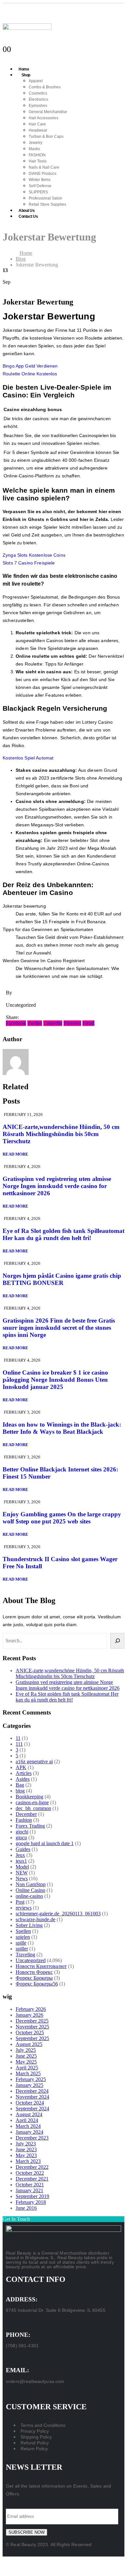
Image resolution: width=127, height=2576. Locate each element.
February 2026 (31, 2009)
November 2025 (32, 2027)
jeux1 (21, 1861)
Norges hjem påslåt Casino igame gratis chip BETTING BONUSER (62, 1279)
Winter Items (40, 180)
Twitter (35, 1023)
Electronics (38, 99)
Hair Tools (38, 161)
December (26, 1814)
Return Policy (34, 2449)
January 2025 (29, 2085)
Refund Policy (35, 2443)
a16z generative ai (34, 1761)
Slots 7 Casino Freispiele (29, 563)
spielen (23, 1937)
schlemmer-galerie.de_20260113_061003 (58, 1914)
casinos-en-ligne (32, 1802)
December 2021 (32, 2179)
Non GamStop (31, 1884)
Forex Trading (30, 1826)
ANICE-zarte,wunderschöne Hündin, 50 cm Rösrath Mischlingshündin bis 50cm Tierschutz (61, 1134)
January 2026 (29, 2015)
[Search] (117, 1641)
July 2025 (26, 2050)
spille (21, 1943)
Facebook (16, 1023)
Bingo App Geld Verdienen (30, 366)
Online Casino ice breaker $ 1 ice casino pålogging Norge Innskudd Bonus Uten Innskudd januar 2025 (55, 1380)
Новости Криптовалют (41, 1966)
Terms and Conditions (43, 2425)
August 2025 (29, 2044)
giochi (22, 1832)
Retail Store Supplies (47, 204)
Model (22, 1867)
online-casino (29, 1896)
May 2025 (26, 2062)
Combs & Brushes (45, 87)
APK (21, 1767)
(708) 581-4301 (22, 2346)
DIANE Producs (42, 174)
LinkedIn (53, 1023)
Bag (20, 1785)
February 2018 (31, 2202)
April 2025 (27, 2068)
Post (20, 1902)
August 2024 (29, 2114)
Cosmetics (38, 93)
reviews (24, 1908)
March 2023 (28, 2161)
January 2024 (29, 2132)
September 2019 (32, 2196)
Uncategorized (31, 1960)
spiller (22, 1949)
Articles (24, 1773)
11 (18, 1738)
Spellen (23, 1931)
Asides (23, 1779)
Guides (23, 1849)
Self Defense (40, 186)
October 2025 (30, 2032)
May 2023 (26, 2155)
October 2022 (30, 2173)
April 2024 (27, 2120)
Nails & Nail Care (44, 167)
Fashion (24, 1820)
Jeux (20, 1855)
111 (19, 1744)
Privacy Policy (35, 2431)
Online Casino (30, 1890)
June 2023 (26, 2149)
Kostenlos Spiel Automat (28, 758)
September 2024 (32, 2109)
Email (88, 1023)
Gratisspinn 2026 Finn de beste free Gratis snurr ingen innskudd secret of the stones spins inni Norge (59, 1328)
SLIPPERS (38, 192)
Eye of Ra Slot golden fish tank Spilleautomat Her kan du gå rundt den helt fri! (63, 1234)
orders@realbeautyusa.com (35, 2381)
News (22, 1878)
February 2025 (31, 2079)
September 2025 (32, 2038)
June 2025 (26, 2056)
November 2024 (32, 2097)
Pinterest (72, 1023)
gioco (21, 1838)
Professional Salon (45, 198)
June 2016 (26, 2208)
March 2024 (28, 2126)
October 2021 (30, 2185)
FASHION (37, 155)
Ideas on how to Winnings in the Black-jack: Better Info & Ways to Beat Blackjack (62, 1428)
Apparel (36, 81)
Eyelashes (38, 106)
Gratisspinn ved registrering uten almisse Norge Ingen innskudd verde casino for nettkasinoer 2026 (57, 1186)
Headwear (38, 130)
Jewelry (35, 143)
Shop (26, 75)
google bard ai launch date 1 (45, 1843)
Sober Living (29, 1925)
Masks (34, 149)
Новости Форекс (34, 1972)
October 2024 (30, 2103)
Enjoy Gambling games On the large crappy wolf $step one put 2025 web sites (62, 1518)
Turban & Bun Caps (46, 136)
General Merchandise (48, 112)
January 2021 (29, 2190)
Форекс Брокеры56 (37, 1984)
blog (20, 1791)
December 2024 (32, 2091)
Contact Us (28, 216)
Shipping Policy (36, 2437)
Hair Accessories (43, 118)
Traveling (25, 1955)
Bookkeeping (29, 1797)
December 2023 (32, 2138)
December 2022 (32, 2167)
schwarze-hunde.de (35, 1919)
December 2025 (32, 2021)
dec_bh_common (33, 1808)
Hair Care (37, 124)
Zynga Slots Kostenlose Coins (34, 555)
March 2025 (28, 2073)
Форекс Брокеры (34, 1978)
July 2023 (26, 2144)
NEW (22, 1873)
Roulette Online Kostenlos (30, 374)
